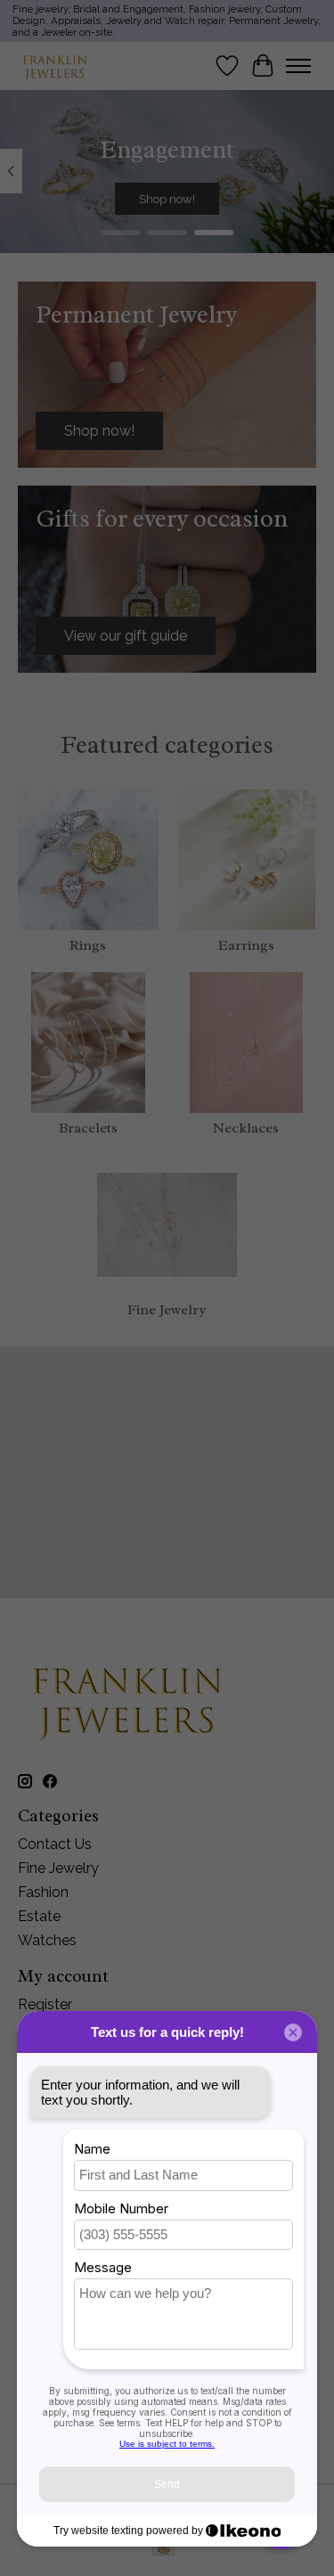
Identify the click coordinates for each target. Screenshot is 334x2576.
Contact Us (55, 1844)
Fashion (43, 1892)
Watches (47, 1940)
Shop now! (167, 199)
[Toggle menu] (298, 66)
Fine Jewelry (167, 1310)
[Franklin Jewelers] (55, 65)
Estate (39, 1916)
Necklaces (246, 1128)
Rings (88, 945)
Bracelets (88, 1128)
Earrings (246, 945)
